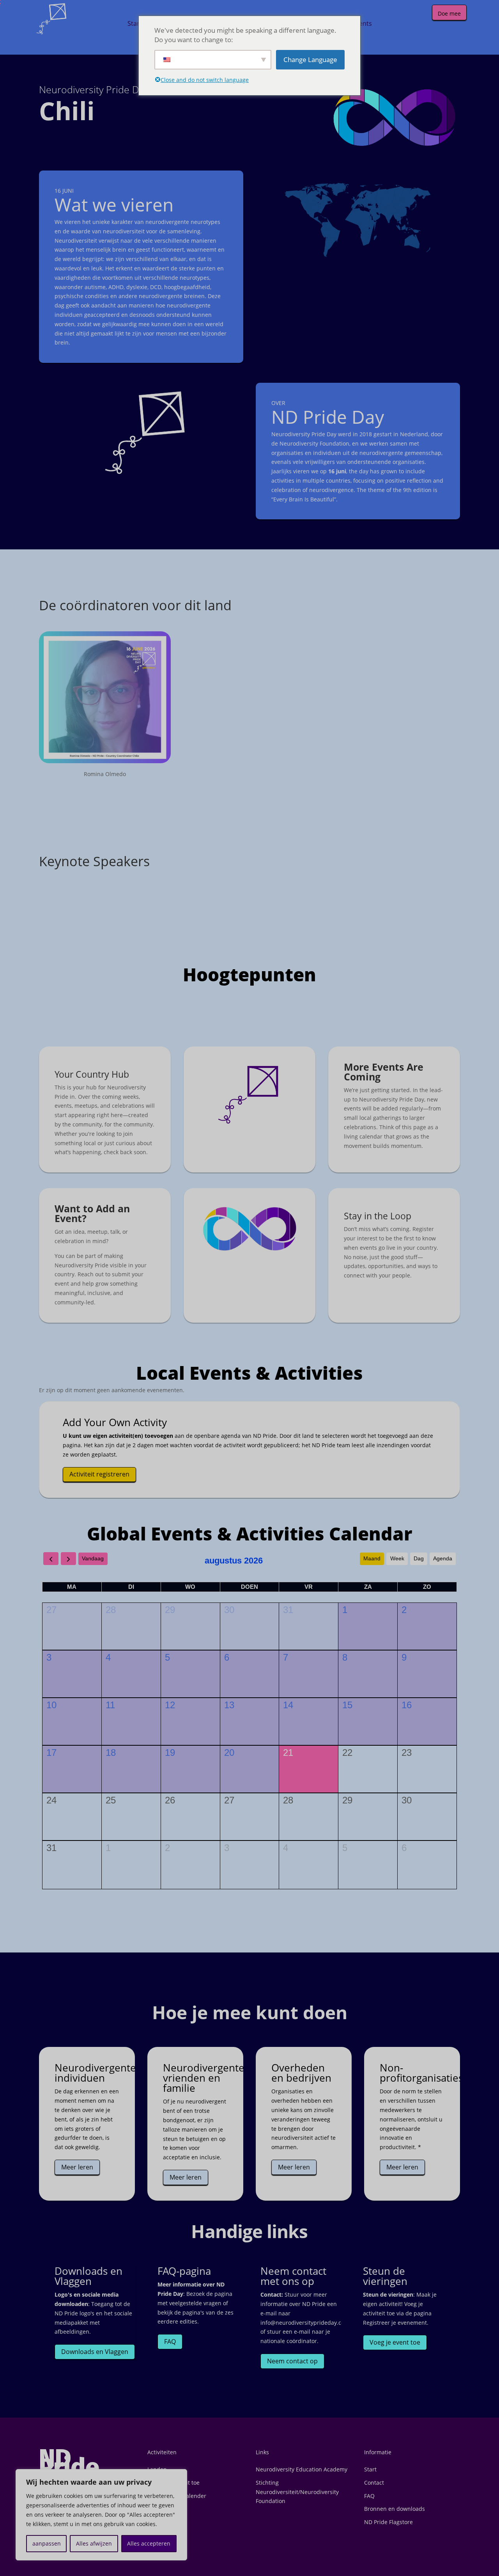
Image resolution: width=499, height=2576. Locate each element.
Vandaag (93, 1558)
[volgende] (68, 1559)
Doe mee (449, 13)
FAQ (170, 2341)
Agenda (443, 1558)
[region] (101, 2515)
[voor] (51, 1559)
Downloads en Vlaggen (95, 2352)
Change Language (310, 60)
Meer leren (77, 2167)
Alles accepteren (149, 2543)
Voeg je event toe (395, 2342)
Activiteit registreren (99, 1474)
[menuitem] (135, 23)
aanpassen (47, 2543)
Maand (372, 1558)
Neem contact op (292, 2361)
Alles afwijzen (94, 2543)
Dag (419, 1558)
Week (397, 1558)
